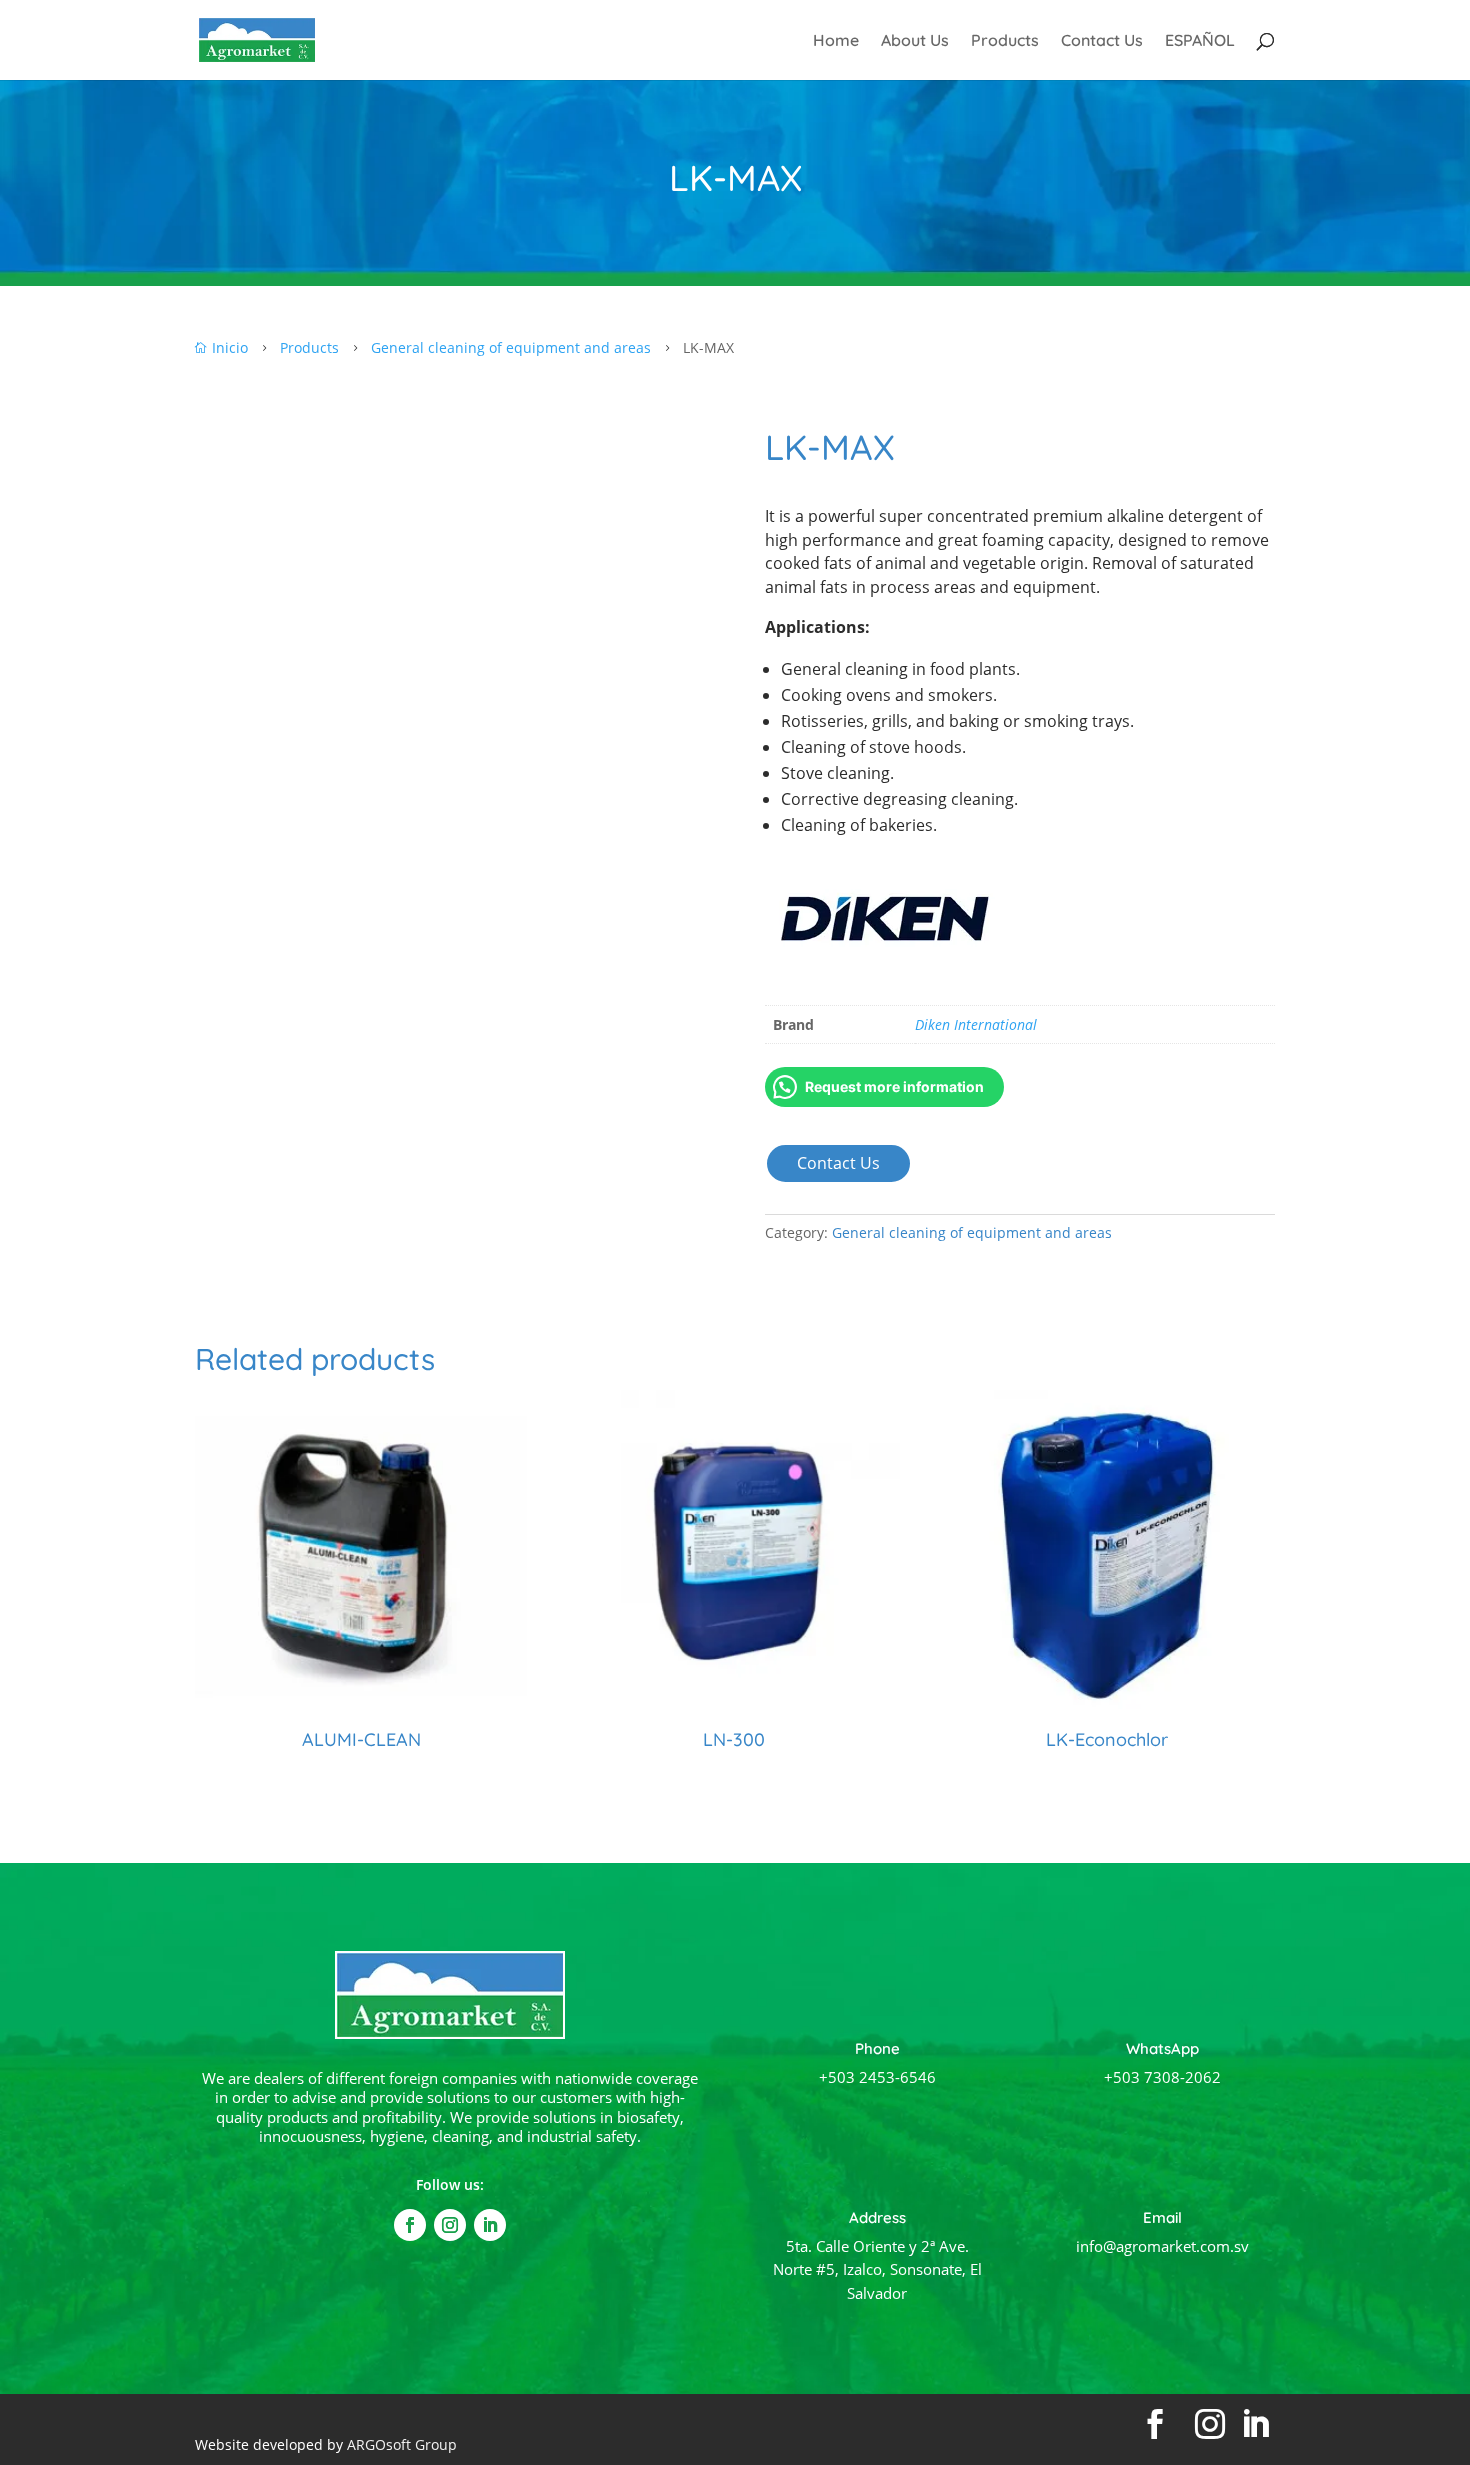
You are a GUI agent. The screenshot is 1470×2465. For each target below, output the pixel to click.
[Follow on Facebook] (410, 2225)
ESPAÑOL (1200, 41)
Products (1005, 41)
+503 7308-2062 (1162, 2077)
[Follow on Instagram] (450, 2225)
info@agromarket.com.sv (1162, 2246)
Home (836, 41)
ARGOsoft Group (402, 2444)
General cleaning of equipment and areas (972, 1232)
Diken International (976, 1024)
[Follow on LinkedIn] (490, 2225)
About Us (915, 41)
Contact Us (1102, 41)
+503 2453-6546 (877, 2077)
